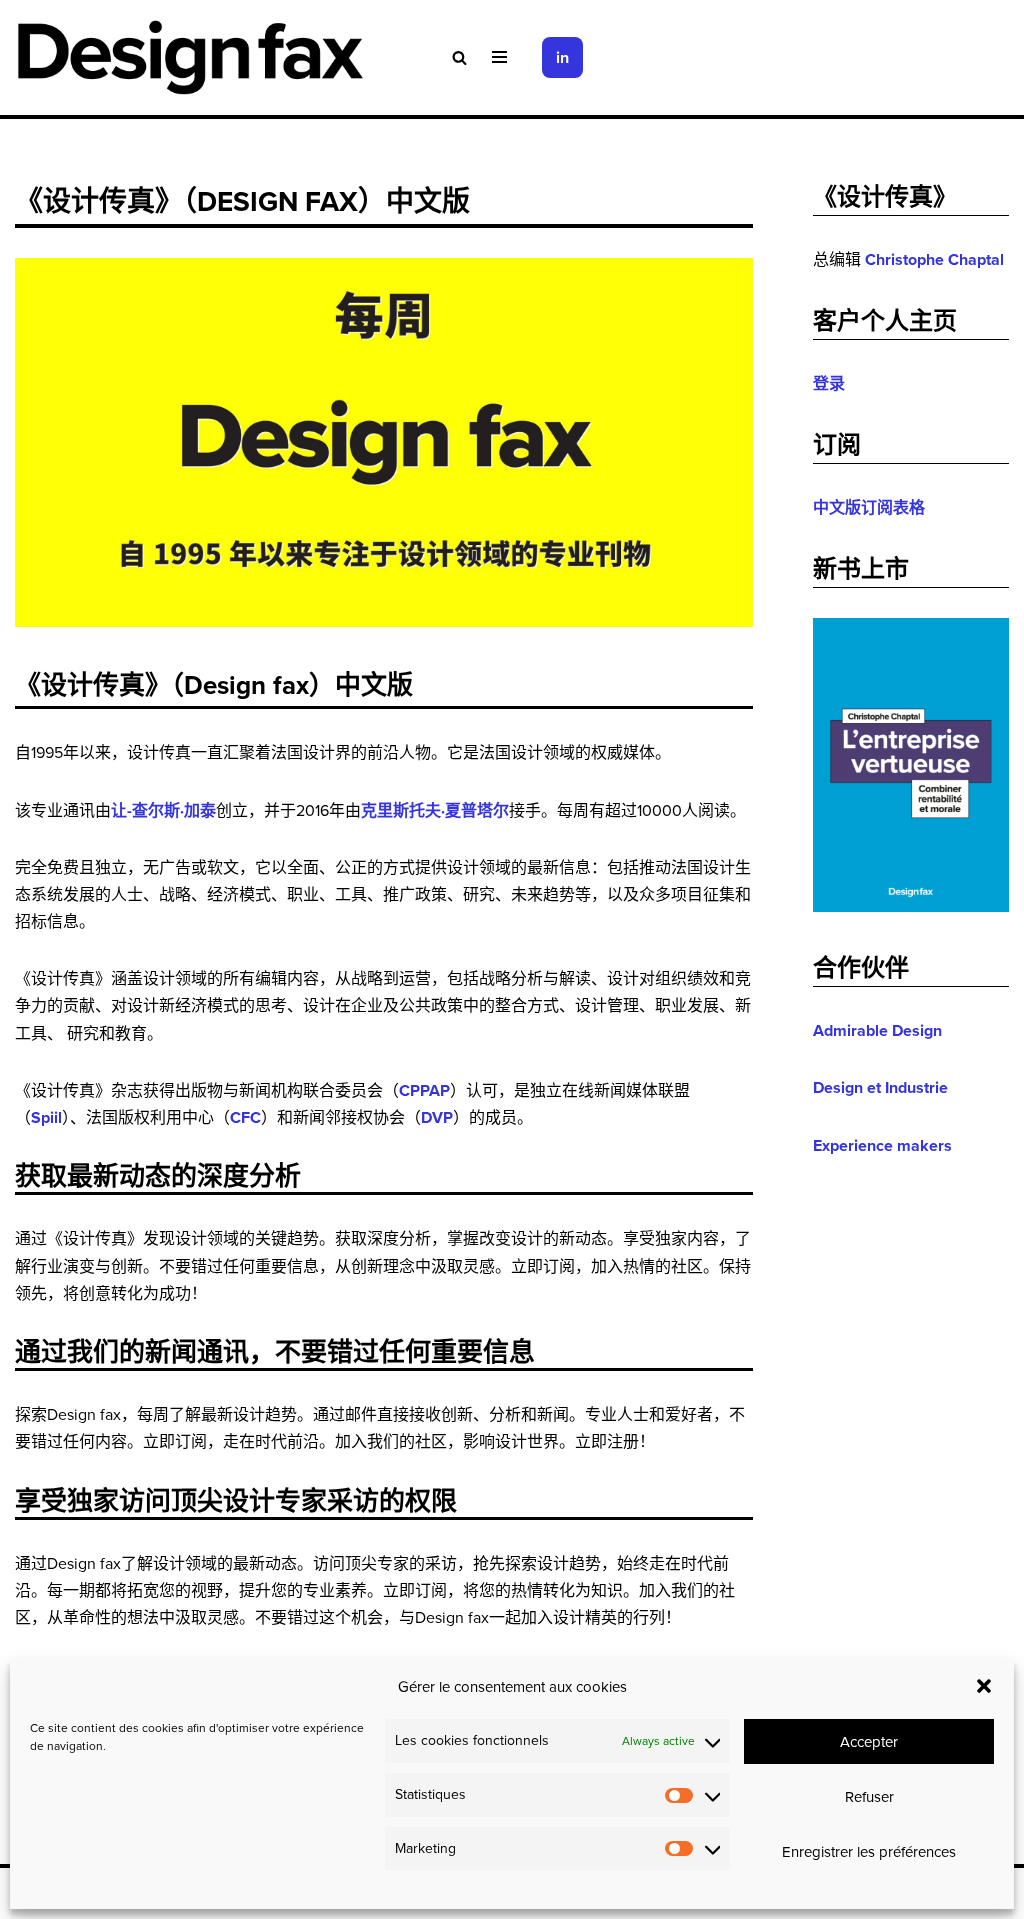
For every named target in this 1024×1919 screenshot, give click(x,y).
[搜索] (459, 57)
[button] (984, 1686)
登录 (829, 383)
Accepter (869, 1741)
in (562, 57)
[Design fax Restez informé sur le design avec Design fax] (190, 57)
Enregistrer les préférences (869, 1851)
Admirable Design (877, 1030)
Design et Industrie (880, 1087)
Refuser (869, 1796)
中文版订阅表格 (869, 507)
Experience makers (882, 1145)
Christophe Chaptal (934, 259)
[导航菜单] (499, 57)
